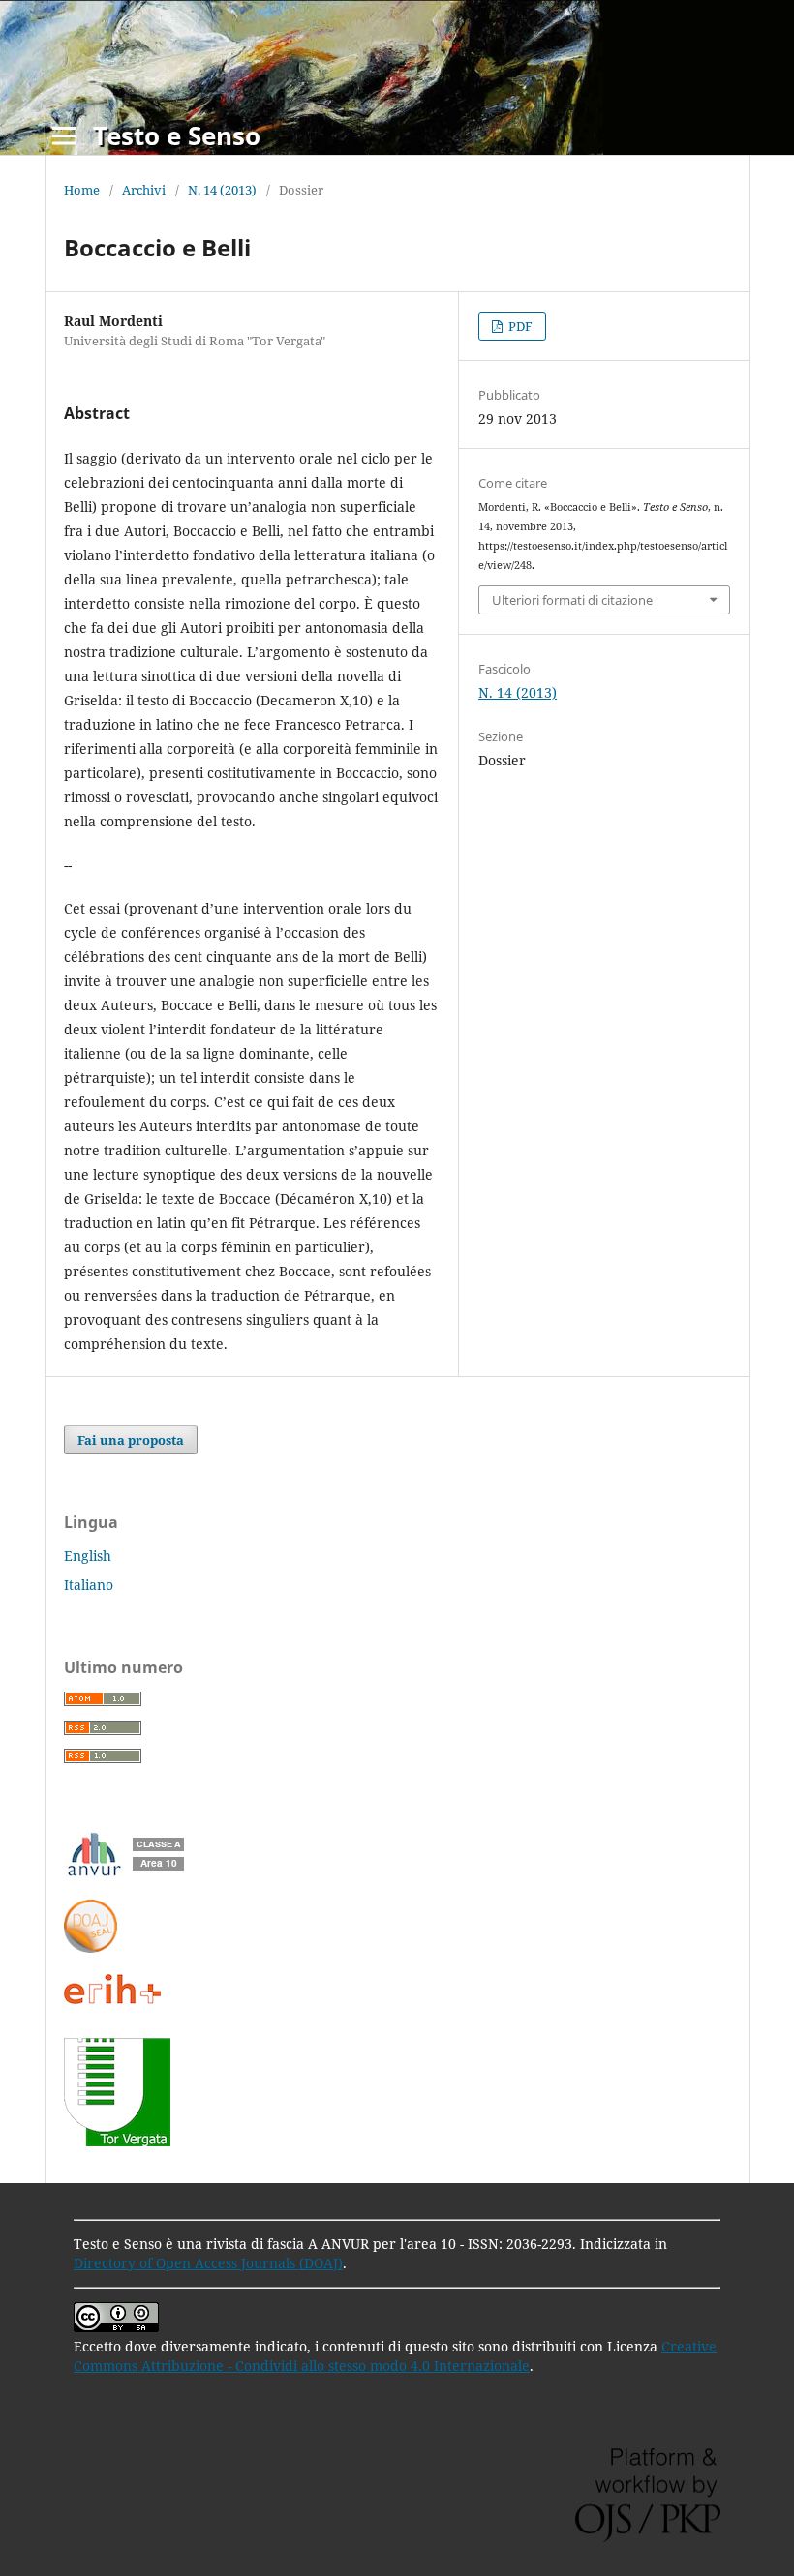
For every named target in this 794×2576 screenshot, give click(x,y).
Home (82, 190)
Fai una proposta (131, 1440)
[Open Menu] (64, 135)
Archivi (144, 190)
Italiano (89, 1585)
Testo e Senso (177, 135)
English (88, 1556)
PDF (519, 326)
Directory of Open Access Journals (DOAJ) (208, 2263)
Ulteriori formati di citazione (572, 600)
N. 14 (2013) (222, 190)
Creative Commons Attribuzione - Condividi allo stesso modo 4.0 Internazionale (395, 2356)
